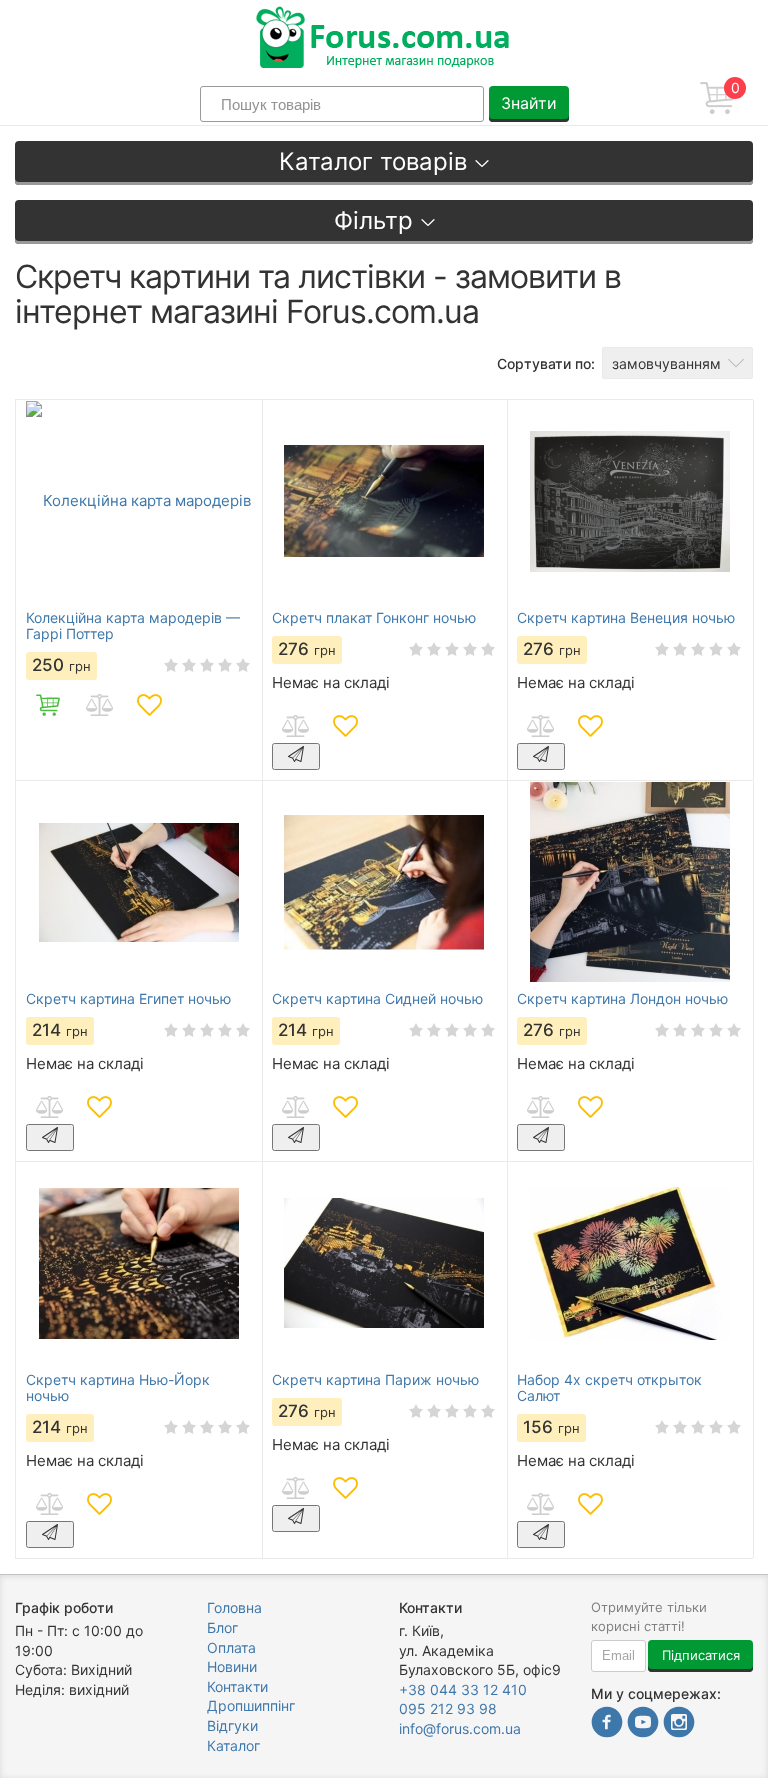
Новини (232, 1666)
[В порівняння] (99, 705)
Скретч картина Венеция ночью (626, 618)
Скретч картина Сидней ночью (377, 999)
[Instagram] (679, 1724)
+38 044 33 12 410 (463, 1689)
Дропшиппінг (251, 1705)
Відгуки (232, 1725)
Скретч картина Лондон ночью (622, 999)
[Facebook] (607, 1724)
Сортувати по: (546, 363)
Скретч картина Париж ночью (375, 1380)
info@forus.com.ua (460, 1728)
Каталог (233, 1745)
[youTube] (643, 1724)
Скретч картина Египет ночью (128, 999)
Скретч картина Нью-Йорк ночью (118, 1388)
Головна (234, 1607)
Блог (222, 1627)
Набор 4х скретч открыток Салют (609, 1388)
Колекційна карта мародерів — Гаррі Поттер (133, 626)
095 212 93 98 (448, 1708)
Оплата (231, 1647)
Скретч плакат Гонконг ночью (374, 618)
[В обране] (149, 705)
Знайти (529, 103)
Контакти (237, 1686)
